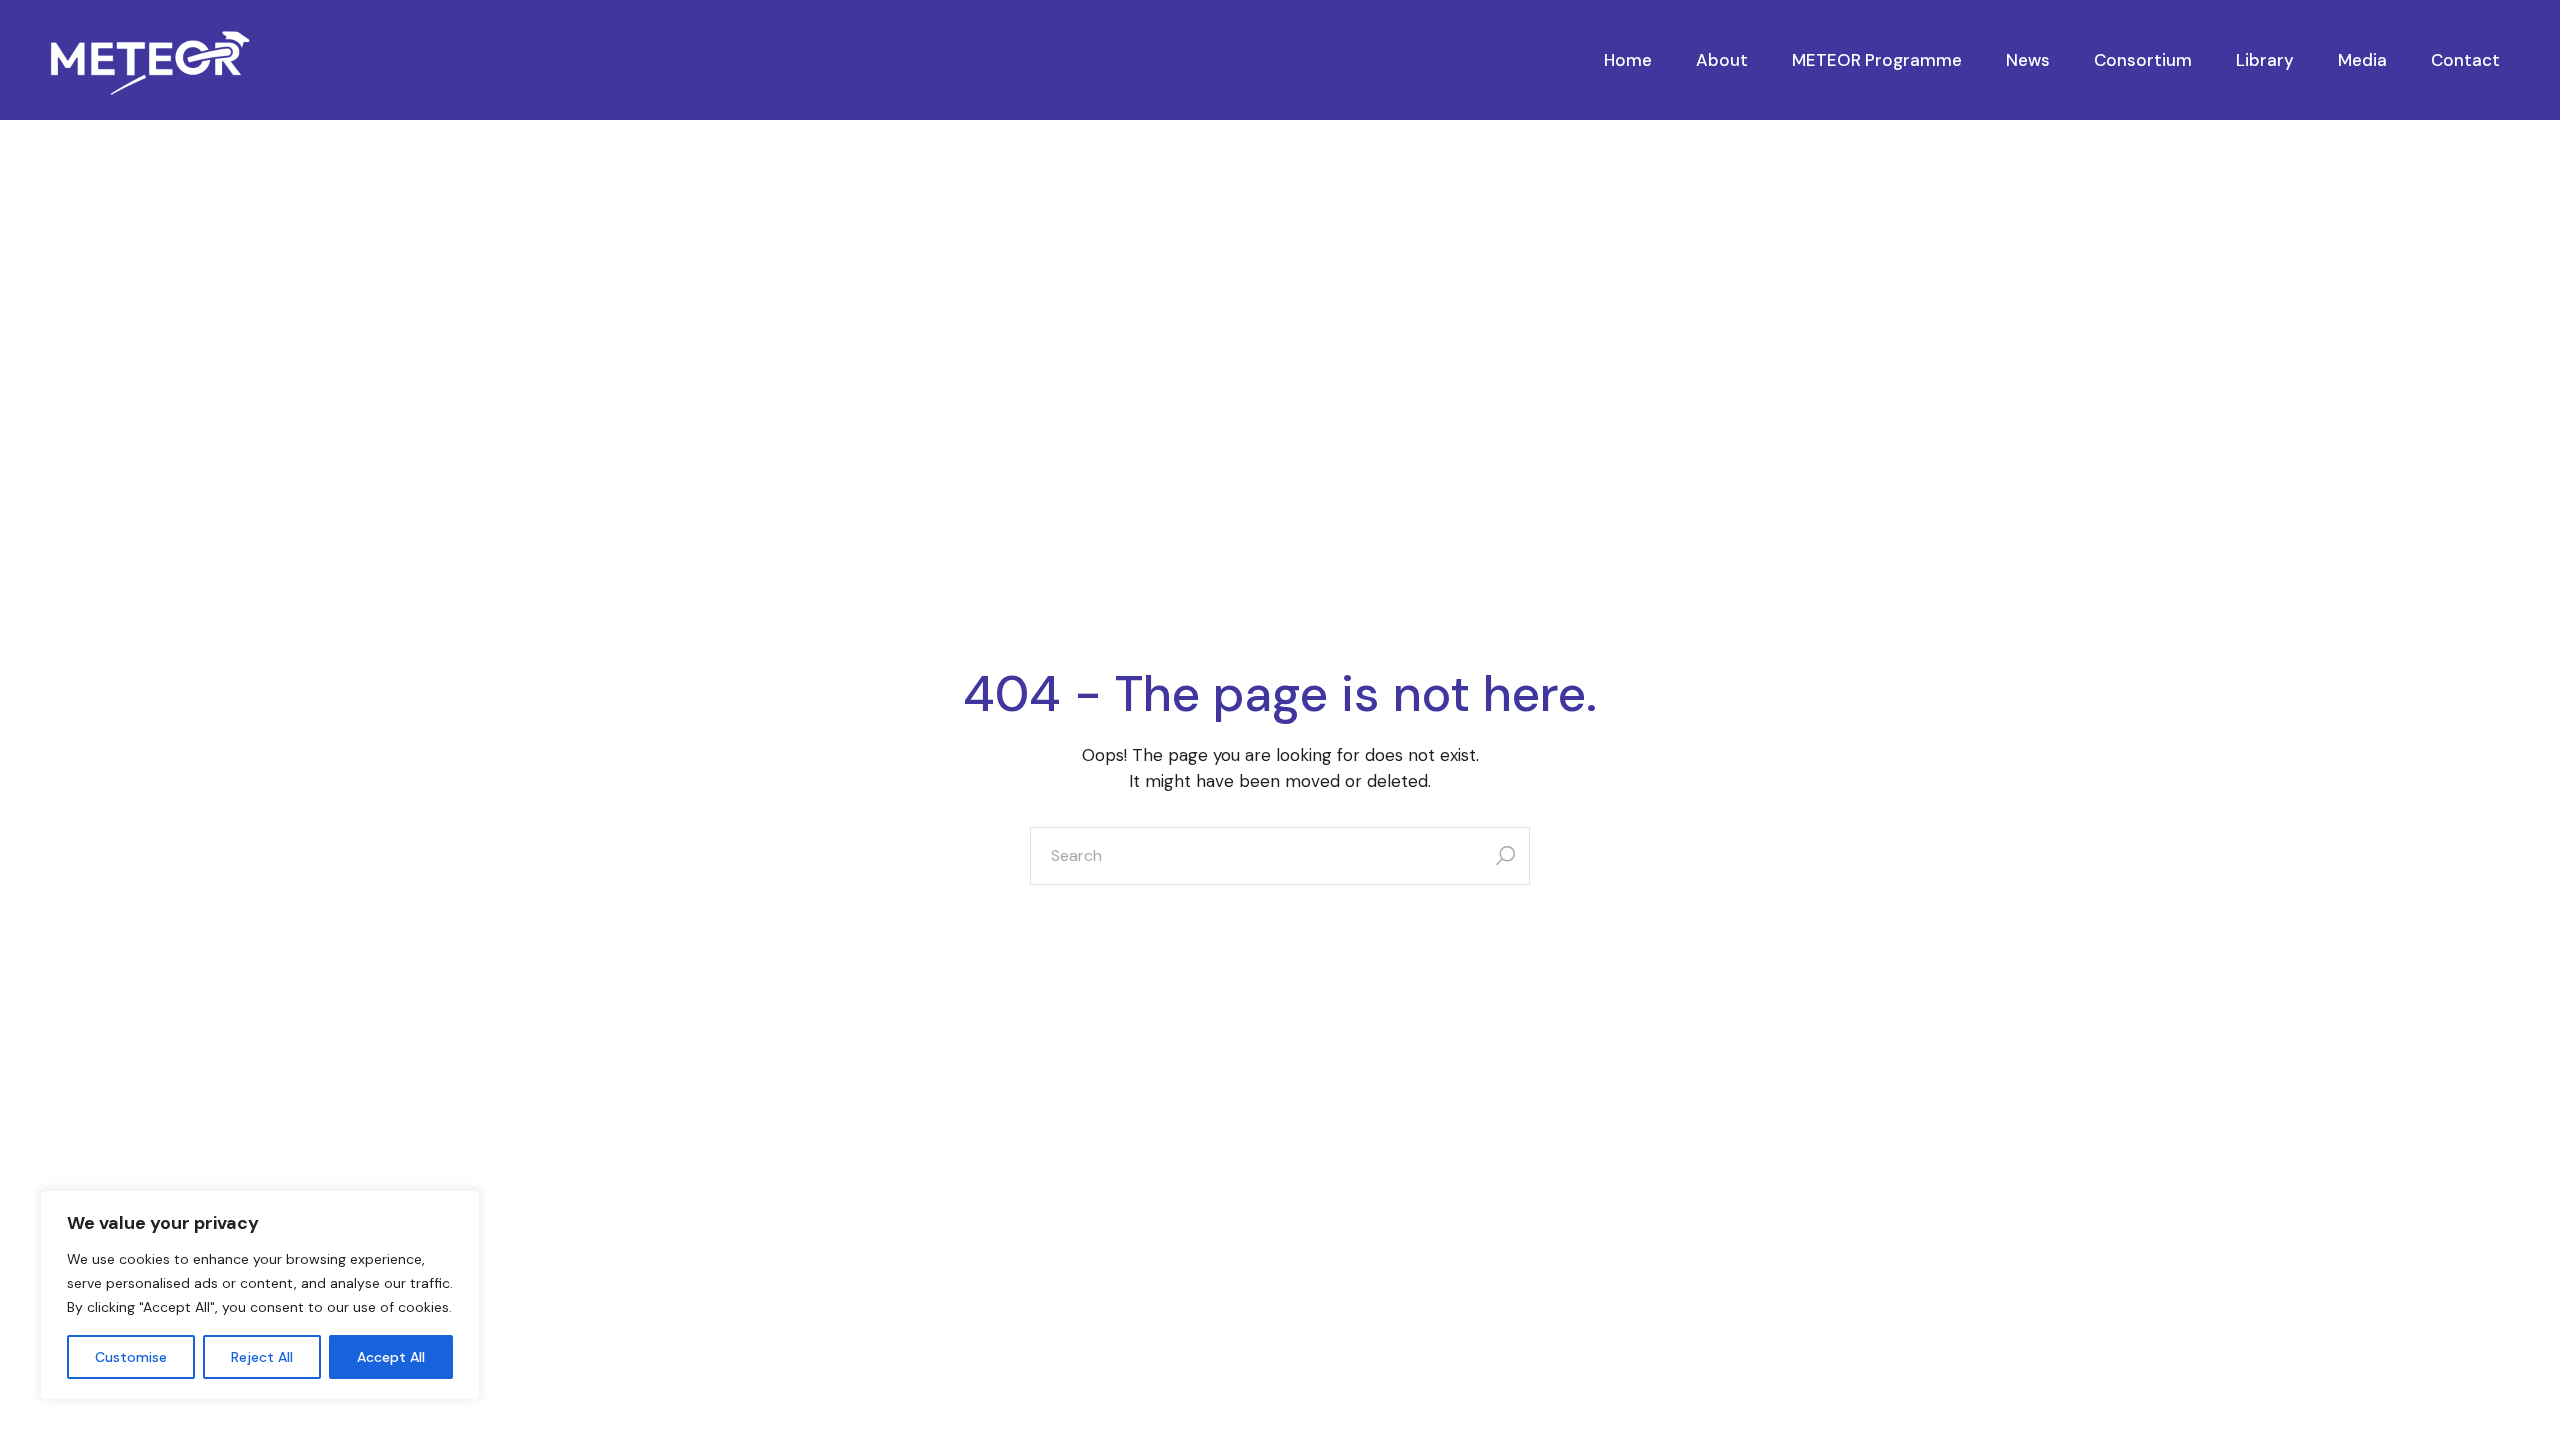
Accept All (391, 1357)
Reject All (262, 1357)
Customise (131, 1357)
